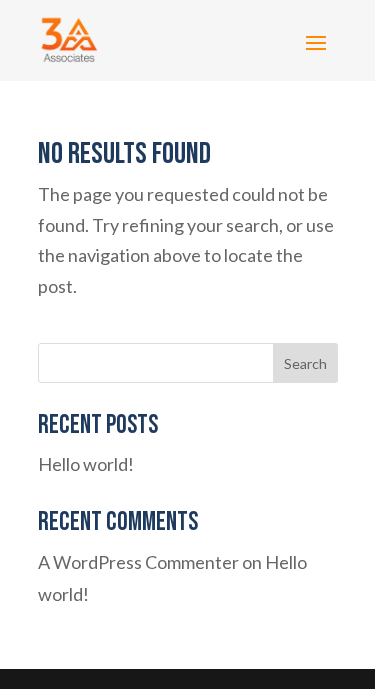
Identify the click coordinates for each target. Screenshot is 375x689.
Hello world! (86, 464)
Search (305, 363)
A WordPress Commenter (138, 562)
